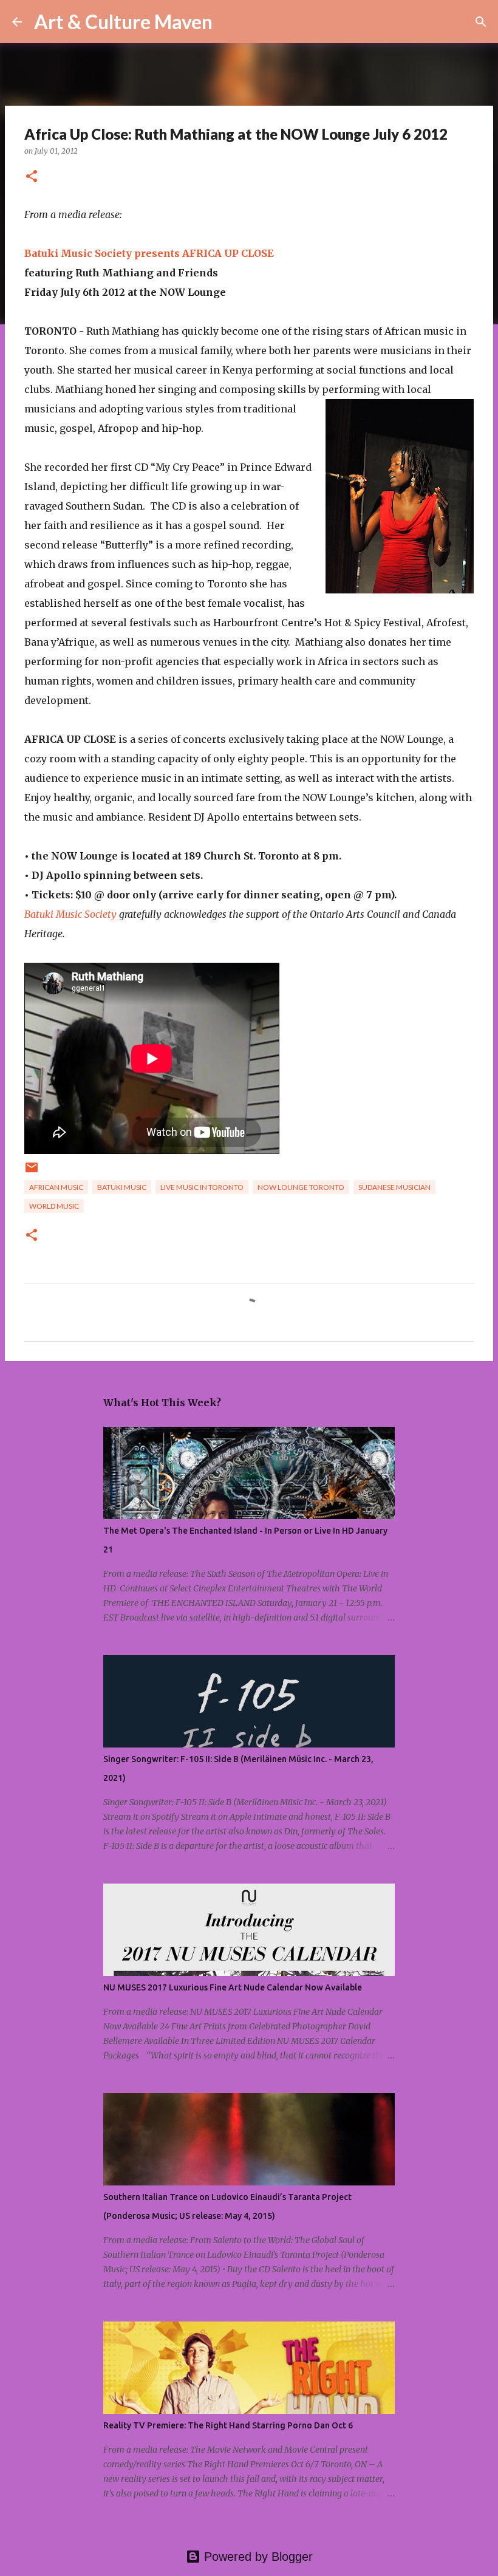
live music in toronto (202, 1187)
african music (56, 1187)
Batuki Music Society (70, 914)
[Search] (230, 22)
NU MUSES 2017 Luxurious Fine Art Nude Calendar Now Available (233, 1987)
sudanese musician (394, 1187)
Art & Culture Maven (123, 22)
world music (54, 1206)
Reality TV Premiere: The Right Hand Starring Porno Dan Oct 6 (228, 2425)
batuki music (122, 1187)
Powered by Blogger (257, 2557)
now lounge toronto (301, 1187)
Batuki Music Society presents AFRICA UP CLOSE (149, 253)
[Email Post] (32, 1172)
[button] (32, 177)
